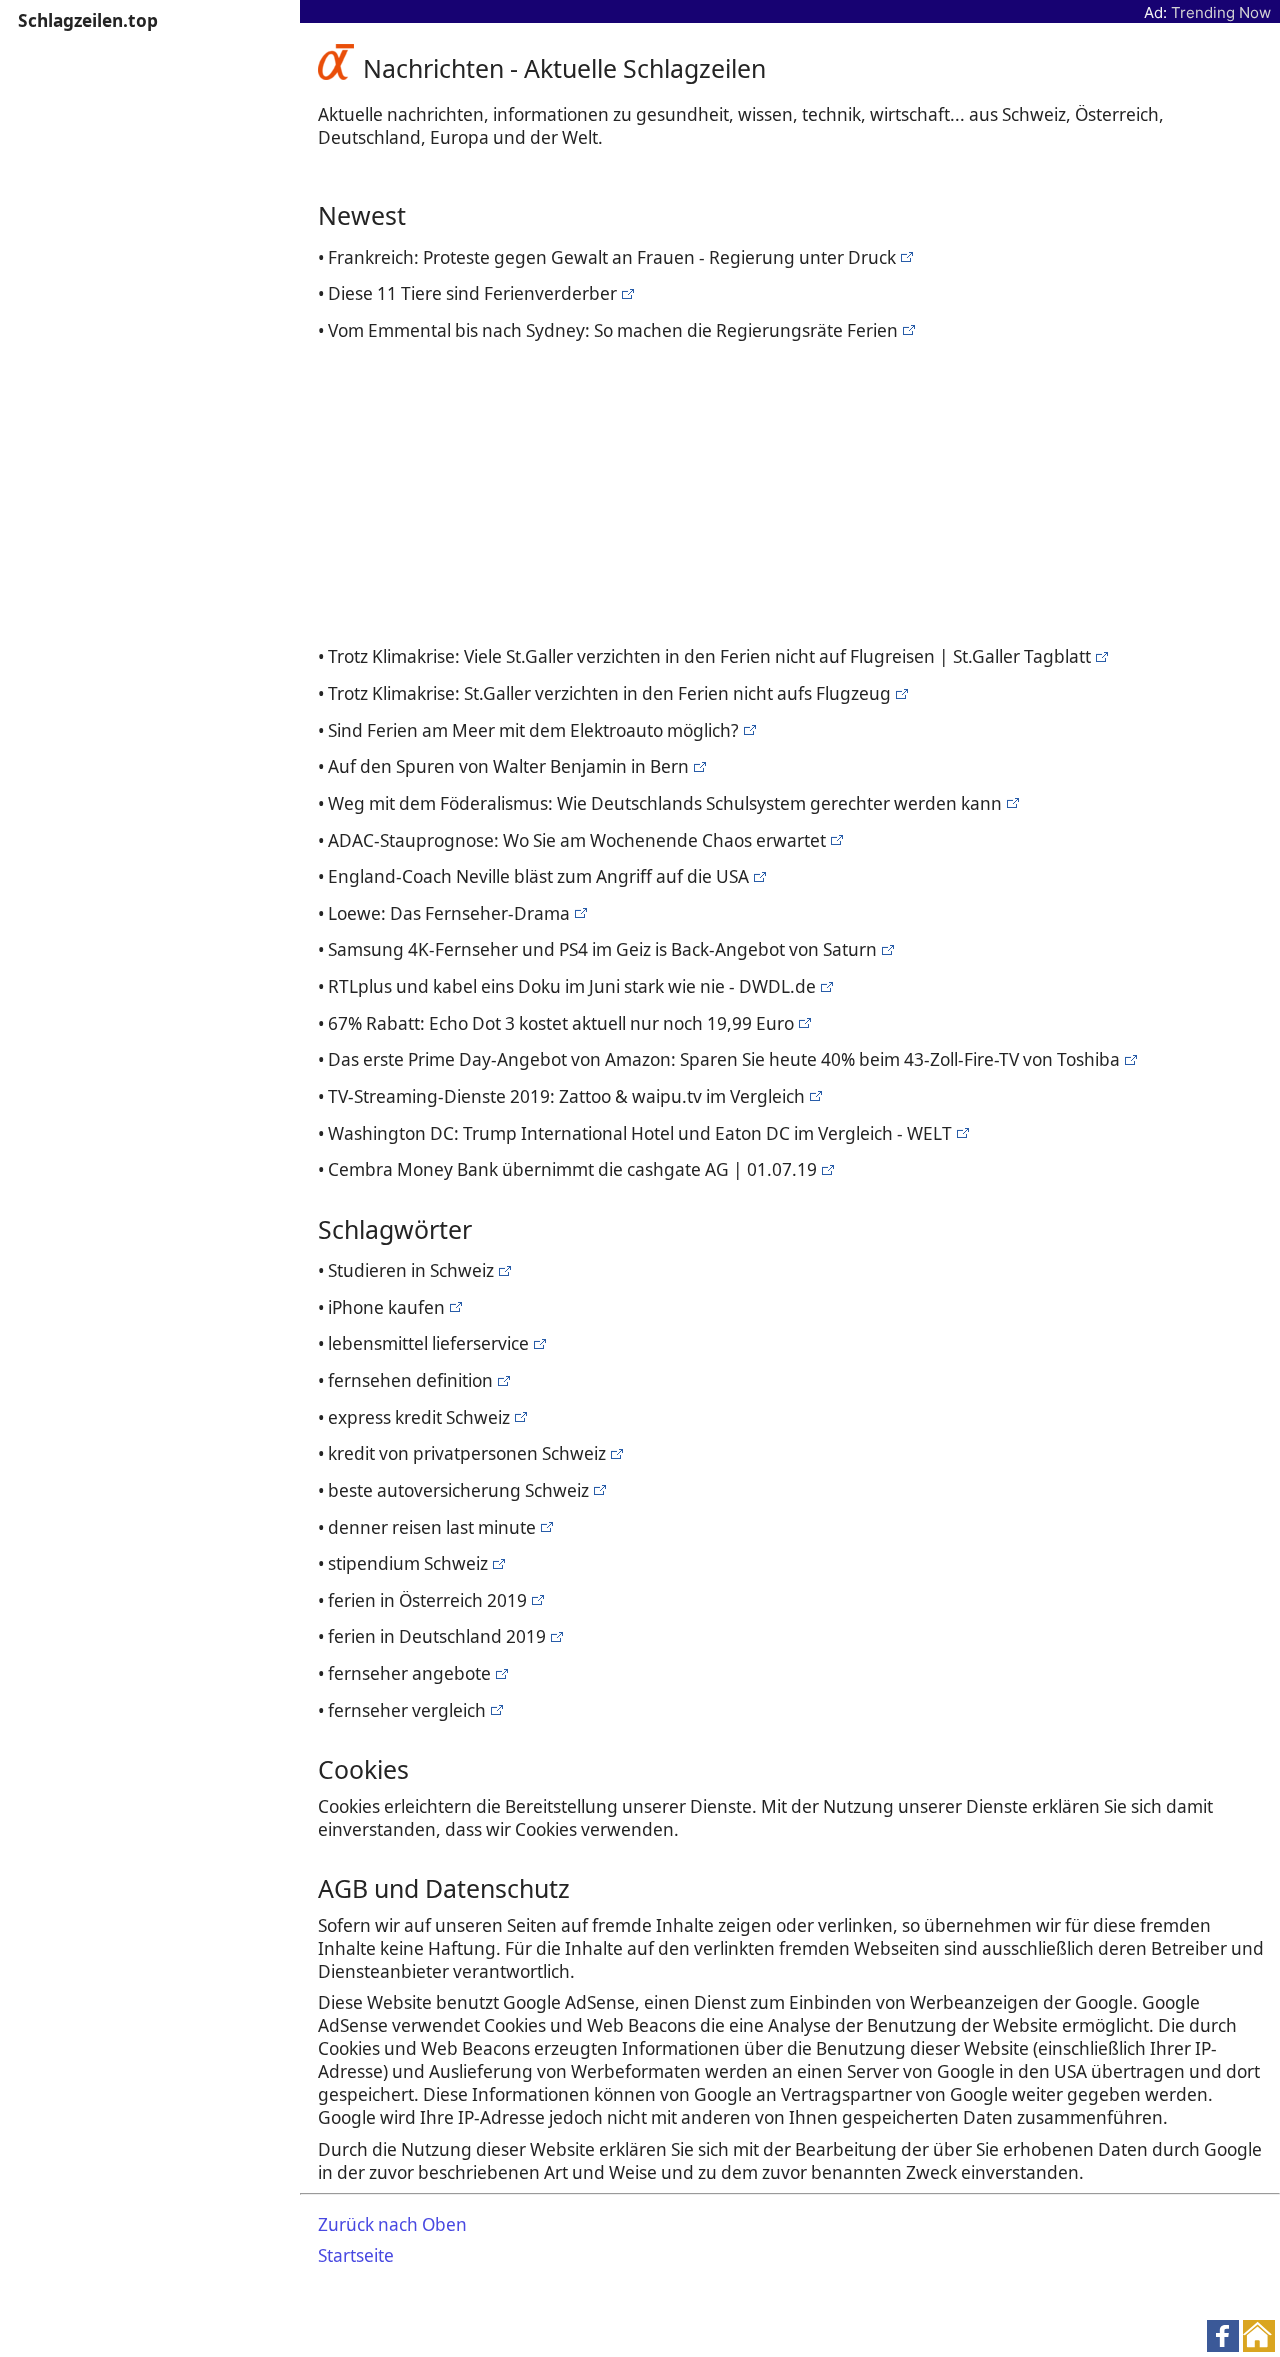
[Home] (340, 68)
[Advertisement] (794, 490)
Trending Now (1221, 12)
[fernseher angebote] (885, 949)
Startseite (356, 2255)
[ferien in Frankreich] (904, 257)
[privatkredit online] (825, 1169)
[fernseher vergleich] (757, 876)
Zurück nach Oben (392, 2224)
